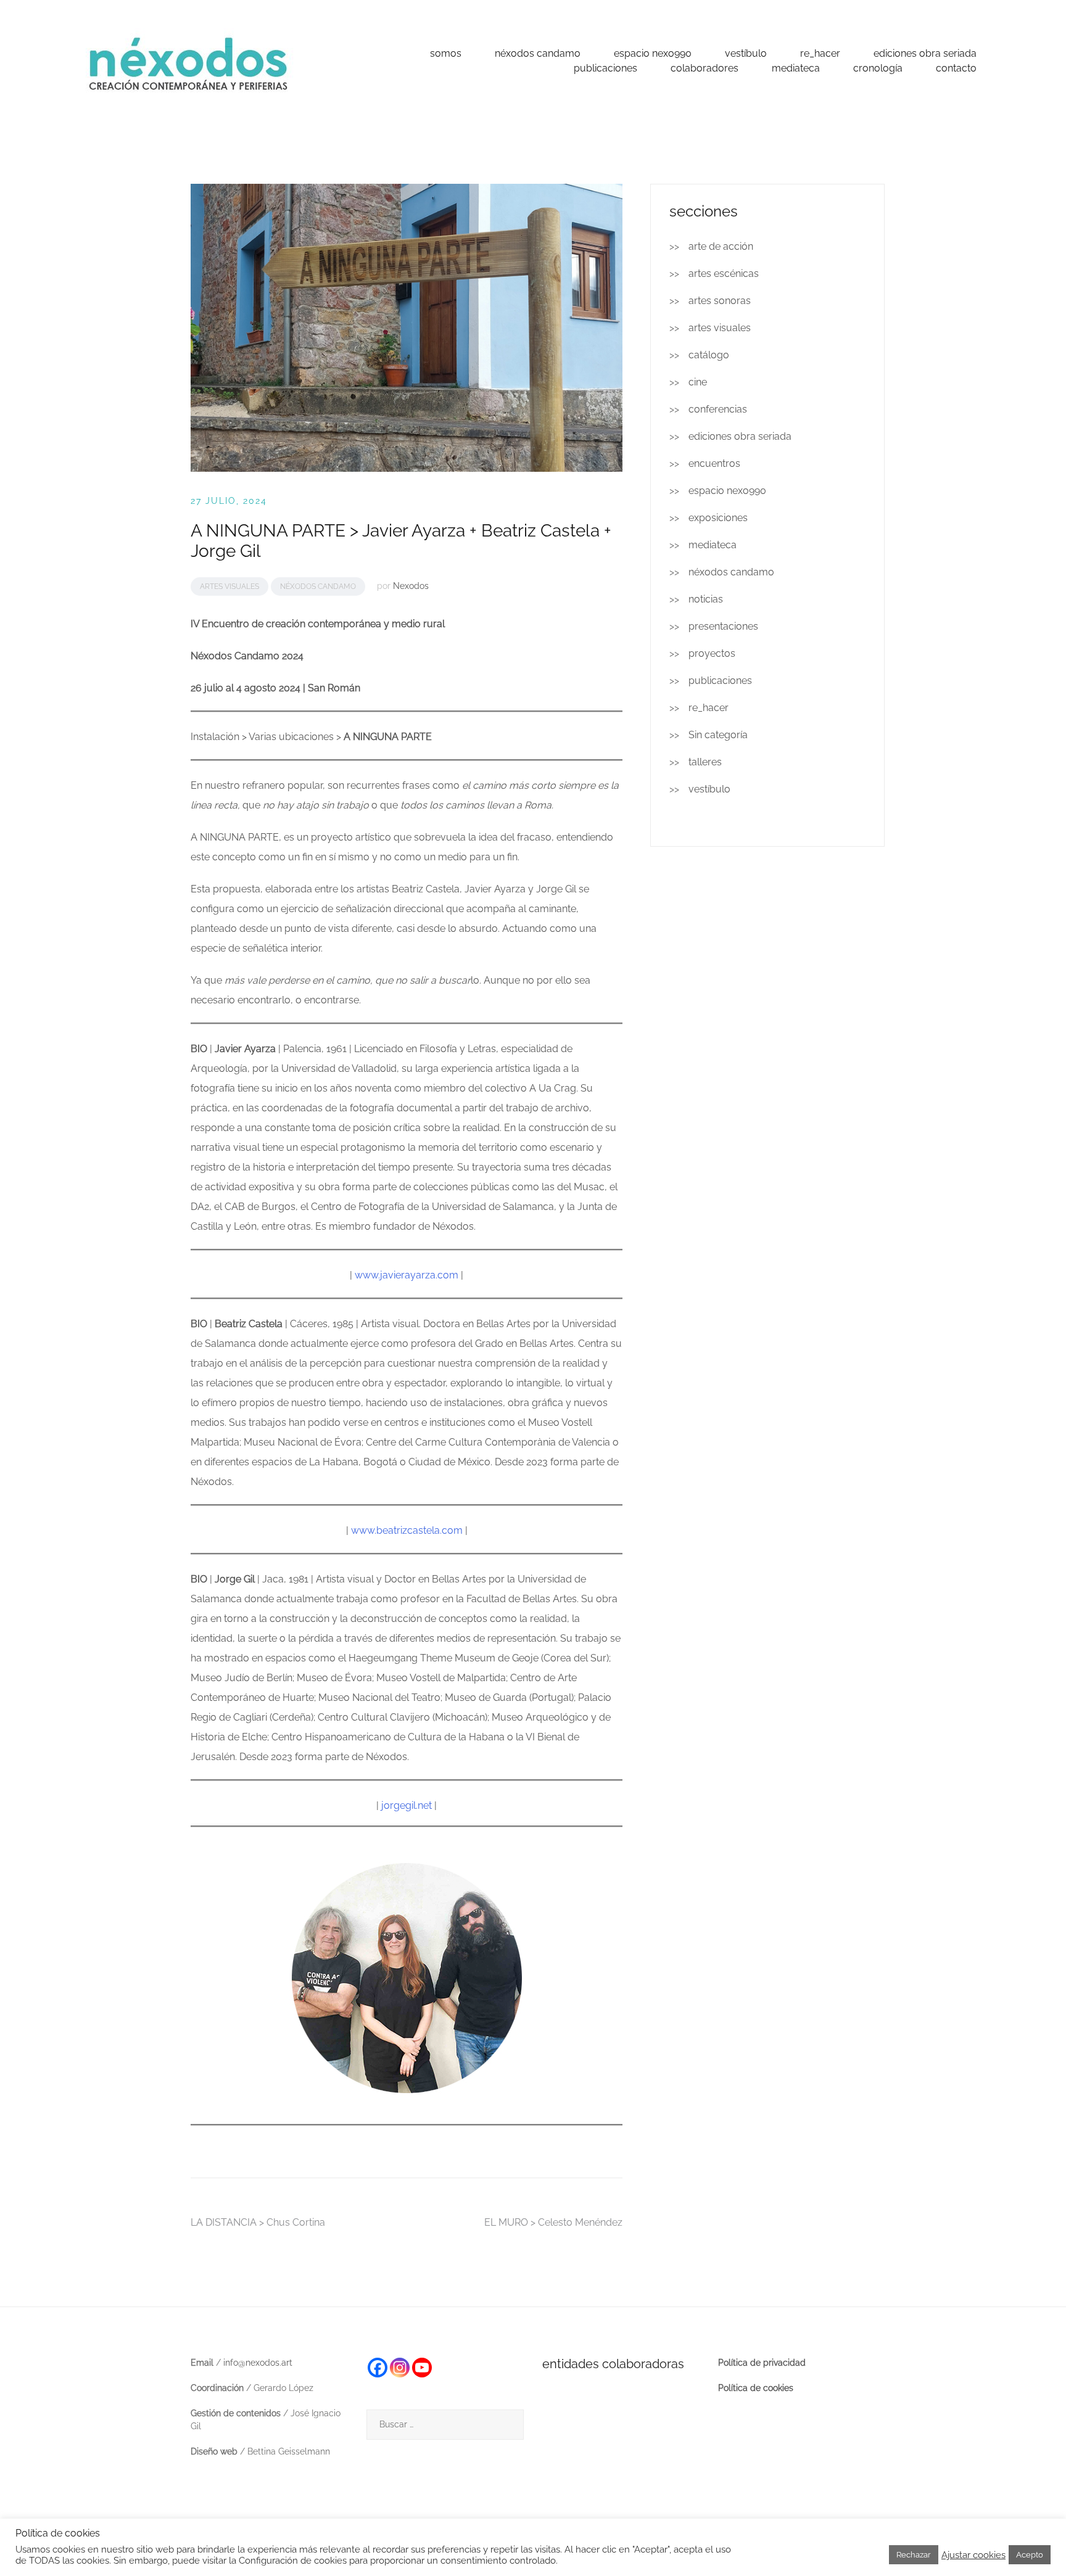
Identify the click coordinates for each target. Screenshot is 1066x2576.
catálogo (709, 355)
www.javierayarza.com (407, 1275)
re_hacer (820, 53)
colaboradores (704, 68)
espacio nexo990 (653, 53)
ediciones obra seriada (925, 53)
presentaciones (723, 626)
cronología (878, 68)
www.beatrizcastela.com (407, 1530)
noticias (706, 599)
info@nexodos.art (258, 2363)
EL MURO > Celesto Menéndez (553, 2222)
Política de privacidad (762, 2363)
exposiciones (718, 518)
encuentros (714, 463)
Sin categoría (718, 735)
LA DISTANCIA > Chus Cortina (258, 2222)
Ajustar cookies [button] (973, 2555)
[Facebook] (378, 2368)
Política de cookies (756, 2388)
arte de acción (721, 246)
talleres (705, 762)
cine (698, 382)
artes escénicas (724, 274)
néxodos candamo (538, 53)
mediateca (796, 68)
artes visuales (229, 586)
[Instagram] (400, 2368)
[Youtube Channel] (422, 2368)
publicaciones (605, 68)
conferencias (718, 409)
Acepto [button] (1030, 2555)
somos (446, 53)
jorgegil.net (408, 1805)
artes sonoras (720, 301)
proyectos (712, 653)
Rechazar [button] (914, 2555)
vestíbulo (746, 53)
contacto (956, 68)
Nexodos (411, 586)
